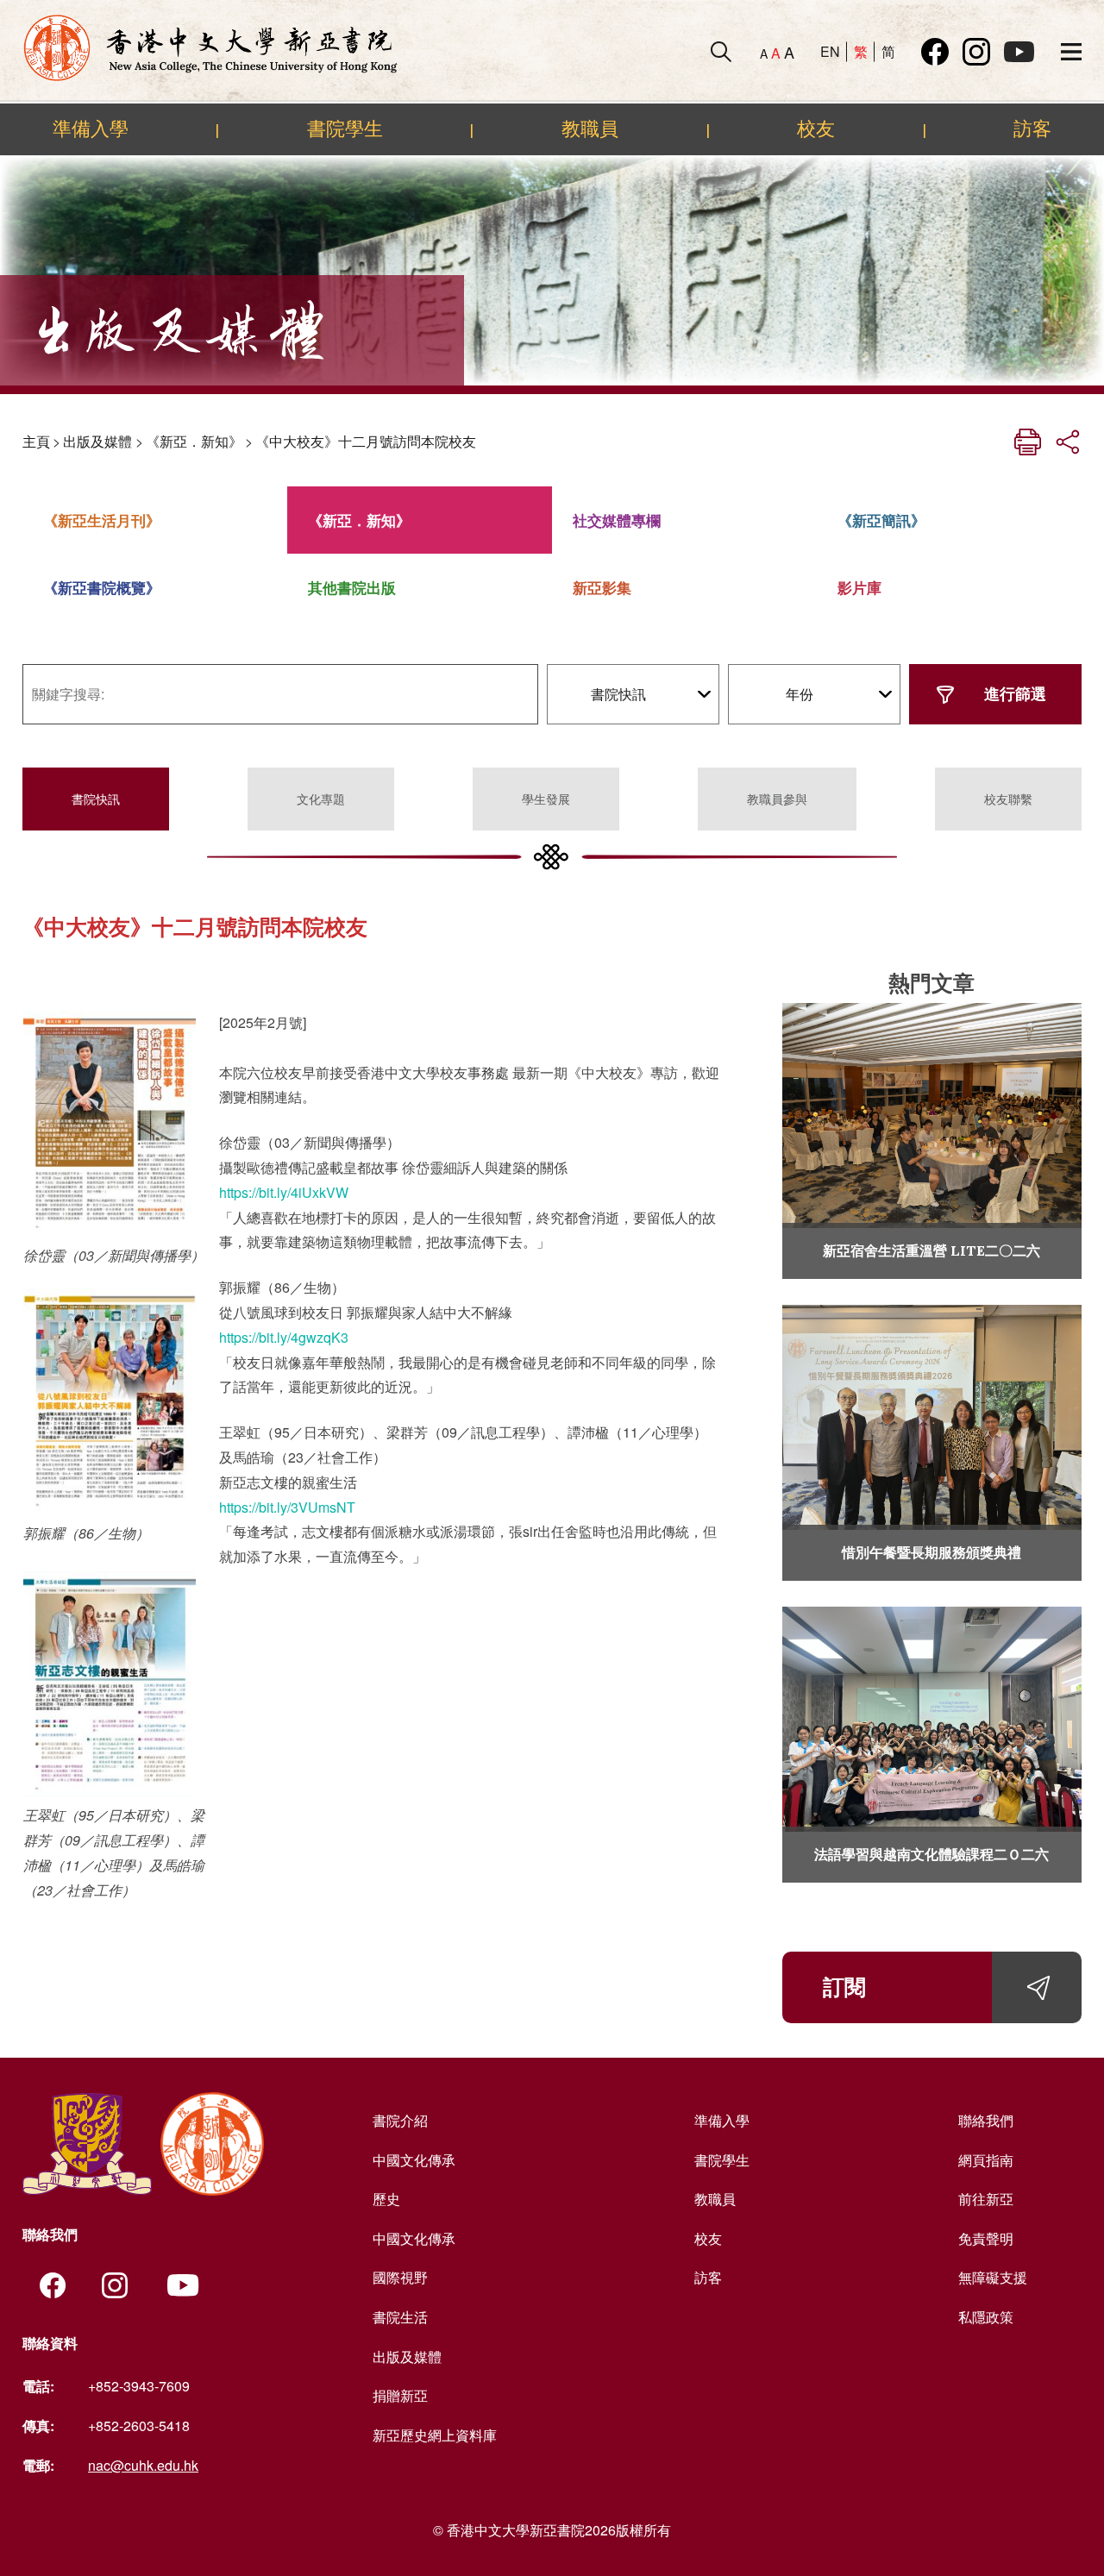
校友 (816, 128)
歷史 (386, 2199)
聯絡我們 (986, 2120)
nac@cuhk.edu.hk (143, 2465)
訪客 (1032, 128)
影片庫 (859, 587)
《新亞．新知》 (194, 441)
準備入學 (91, 128)
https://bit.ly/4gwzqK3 (284, 1337)
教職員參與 (777, 799)
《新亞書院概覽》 (102, 587)
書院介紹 (400, 2120)
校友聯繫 (1008, 799)
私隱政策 (986, 2317)
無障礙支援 (993, 2277)
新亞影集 (602, 587)
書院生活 (400, 2317)
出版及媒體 (97, 441)
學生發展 (546, 799)
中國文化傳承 (414, 2160)
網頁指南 (986, 2160)
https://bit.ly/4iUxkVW (284, 1192)
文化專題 (321, 799)
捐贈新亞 (400, 2395)
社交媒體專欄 (617, 520)
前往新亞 (986, 2199)
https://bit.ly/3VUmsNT (287, 1507)
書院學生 (345, 128)
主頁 (36, 441)
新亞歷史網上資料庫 (435, 2435)
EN (830, 51)
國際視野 (400, 2277)
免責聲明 (986, 2238)
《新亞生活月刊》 (102, 520)
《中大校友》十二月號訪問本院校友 (366, 441)
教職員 (590, 128)
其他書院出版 (352, 587)
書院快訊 (96, 799)
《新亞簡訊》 (881, 520)
